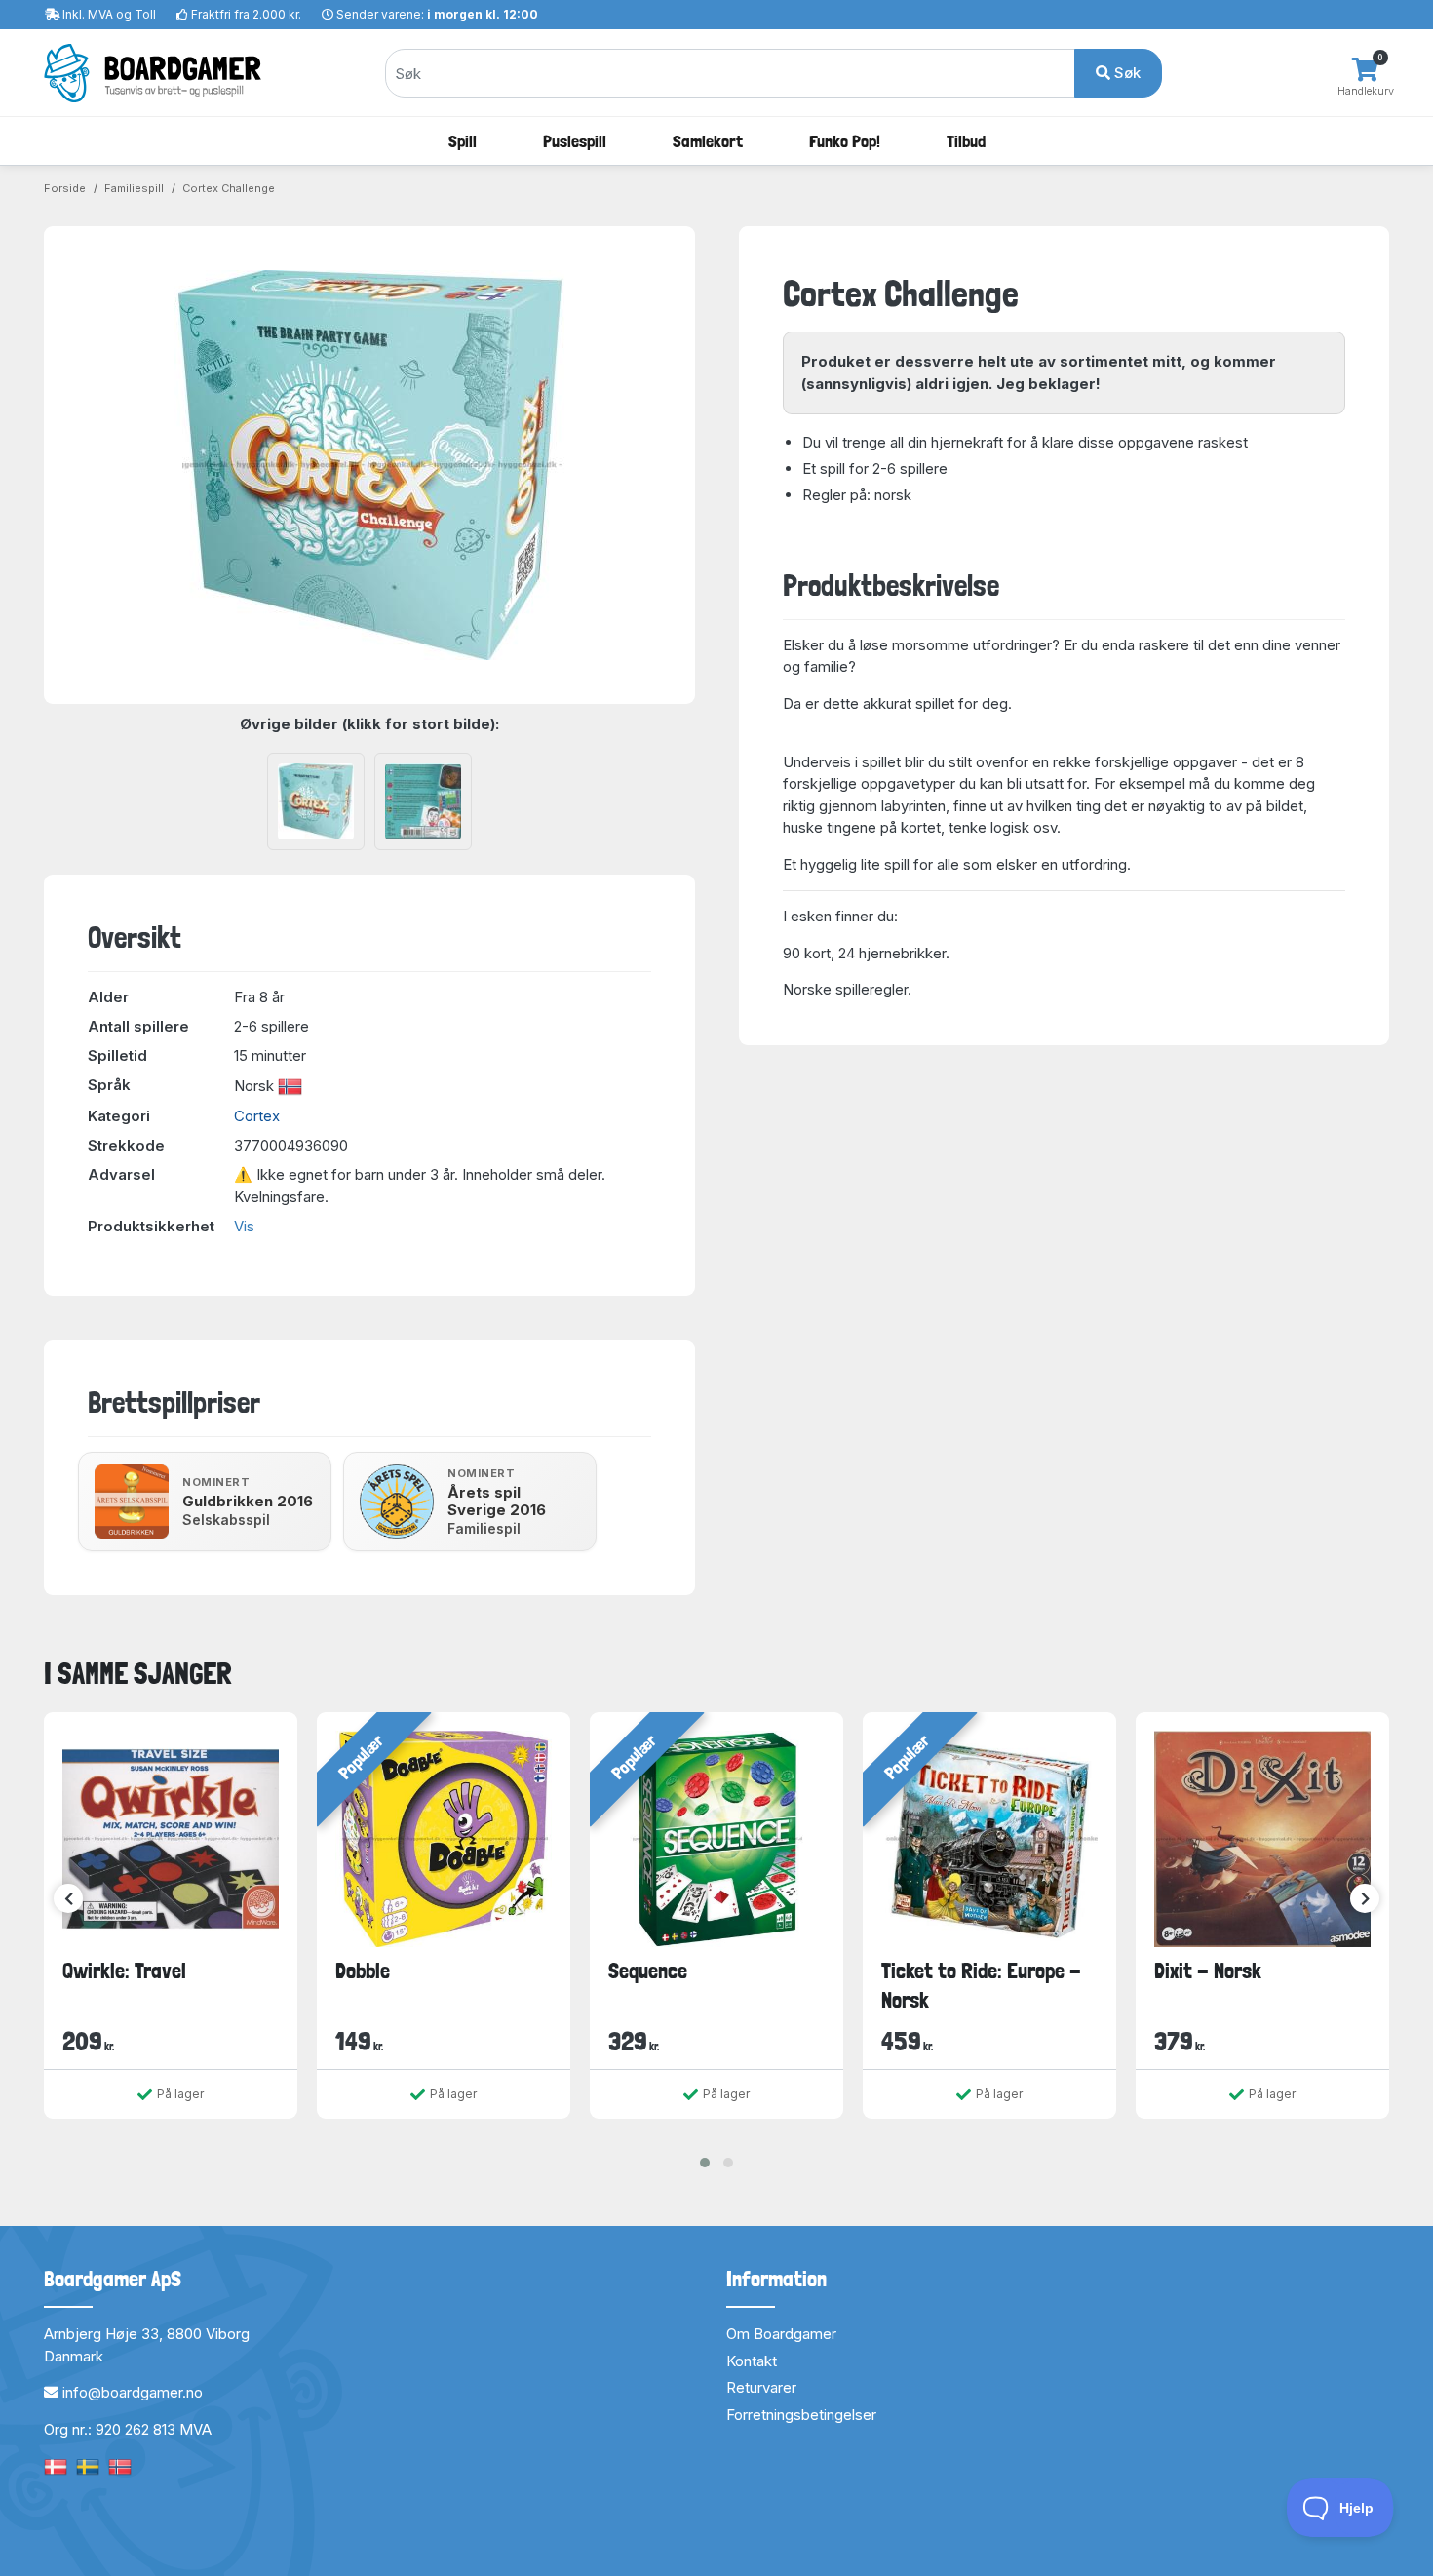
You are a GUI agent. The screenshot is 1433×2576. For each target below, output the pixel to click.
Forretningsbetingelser (801, 2415)
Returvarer (761, 2387)
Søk (1125, 73)
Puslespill (575, 141)
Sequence (648, 1971)
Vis (244, 1226)
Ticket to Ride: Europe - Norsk (981, 1985)
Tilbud (966, 141)
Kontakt (752, 2361)
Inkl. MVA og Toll (109, 14)
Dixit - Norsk (1208, 1971)
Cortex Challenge (229, 188)
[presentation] (68, 1898)
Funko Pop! (845, 141)
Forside (65, 188)
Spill (463, 141)
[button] (705, 2163)
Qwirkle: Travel (124, 1971)
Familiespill (134, 188)
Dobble (363, 1971)
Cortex (257, 1116)
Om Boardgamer (781, 2334)
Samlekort (708, 141)
